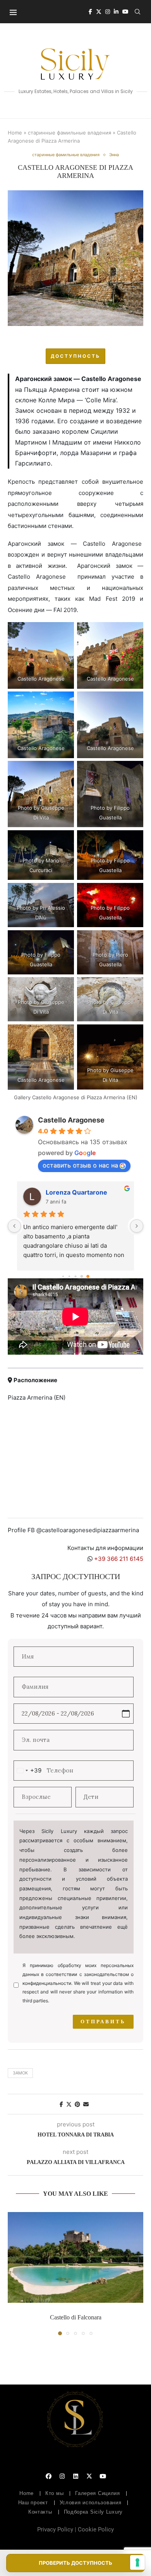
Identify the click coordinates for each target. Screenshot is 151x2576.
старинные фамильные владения (69, 133)
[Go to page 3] (75, 1277)
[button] (14, 2273)
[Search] (137, 12)
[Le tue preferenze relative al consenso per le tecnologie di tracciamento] (137, 2562)
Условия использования (91, 2503)
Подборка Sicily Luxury (93, 2512)
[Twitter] (99, 12)
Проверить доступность (75, 2563)
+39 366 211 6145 (119, 1559)
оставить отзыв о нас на (80, 1165)
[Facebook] (90, 12)
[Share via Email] (86, 2104)
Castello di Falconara (76, 2317)
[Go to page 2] (69, 1276)
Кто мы (54, 2493)
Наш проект (33, 2503)
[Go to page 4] (82, 1277)
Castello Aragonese (71, 1120)
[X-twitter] (89, 2476)
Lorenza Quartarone (76, 1192)
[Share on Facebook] (61, 2104)
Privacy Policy (55, 2529)
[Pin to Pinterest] (77, 2104)
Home (15, 133)
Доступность (75, 356)
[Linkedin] (116, 12)
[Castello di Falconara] (75, 2257)
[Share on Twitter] (69, 2104)
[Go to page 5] (88, 1277)
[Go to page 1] (63, 1276)
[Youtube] (125, 12)
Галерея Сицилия (98, 2493)
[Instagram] (108, 12)
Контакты (40, 2512)
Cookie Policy (96, 2529)
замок (20, 2073)
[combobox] (29, 1771)
